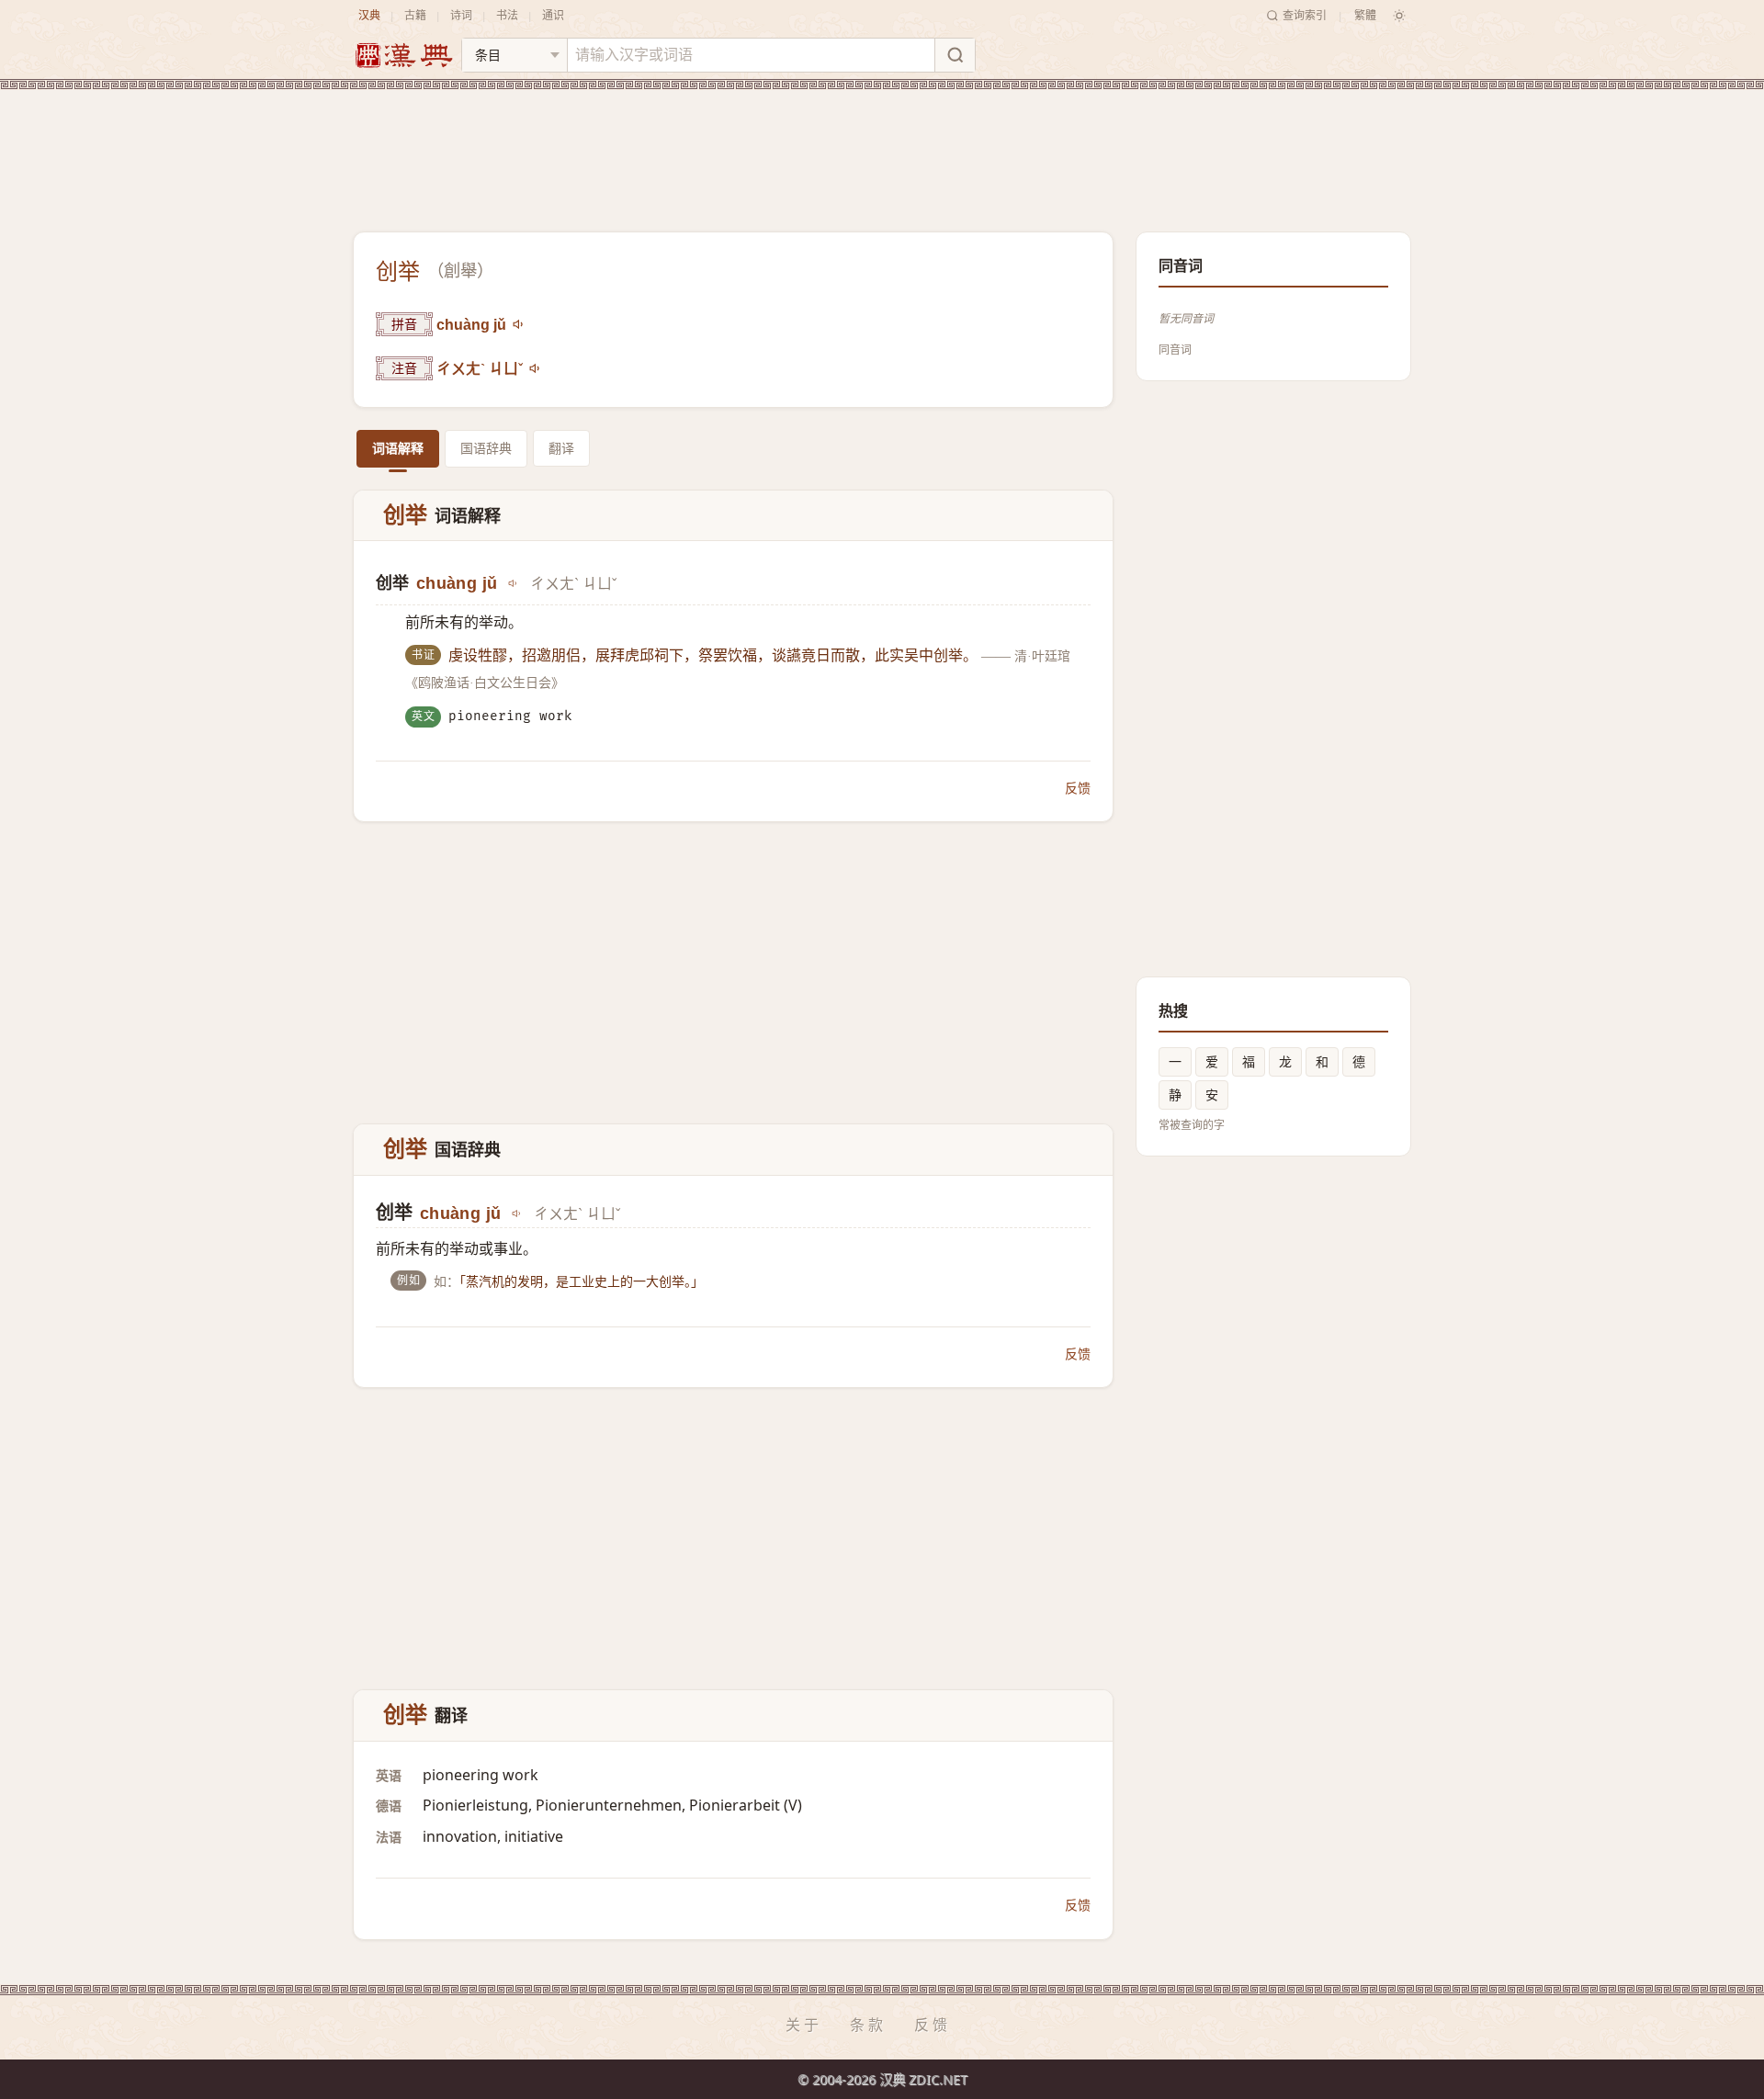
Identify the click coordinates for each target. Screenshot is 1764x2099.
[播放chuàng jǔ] (519, 324)
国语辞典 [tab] (486, 448)
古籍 (415, 15)
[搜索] (955, 55)
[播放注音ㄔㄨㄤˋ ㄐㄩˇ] (536, 368)
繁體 (1365, 15)
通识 (553, 15)
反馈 (1078, 788)
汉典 (369, 15)
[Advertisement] (882, 146)
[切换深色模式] (1399, 16)
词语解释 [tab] (398, 448)
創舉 (460, 271)
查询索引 (1305, 15)
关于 (804, 2025)
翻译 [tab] (561, 448)
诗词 (461, 15)
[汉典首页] (403, 56)
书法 (507, 15)
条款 (868, 2025)
